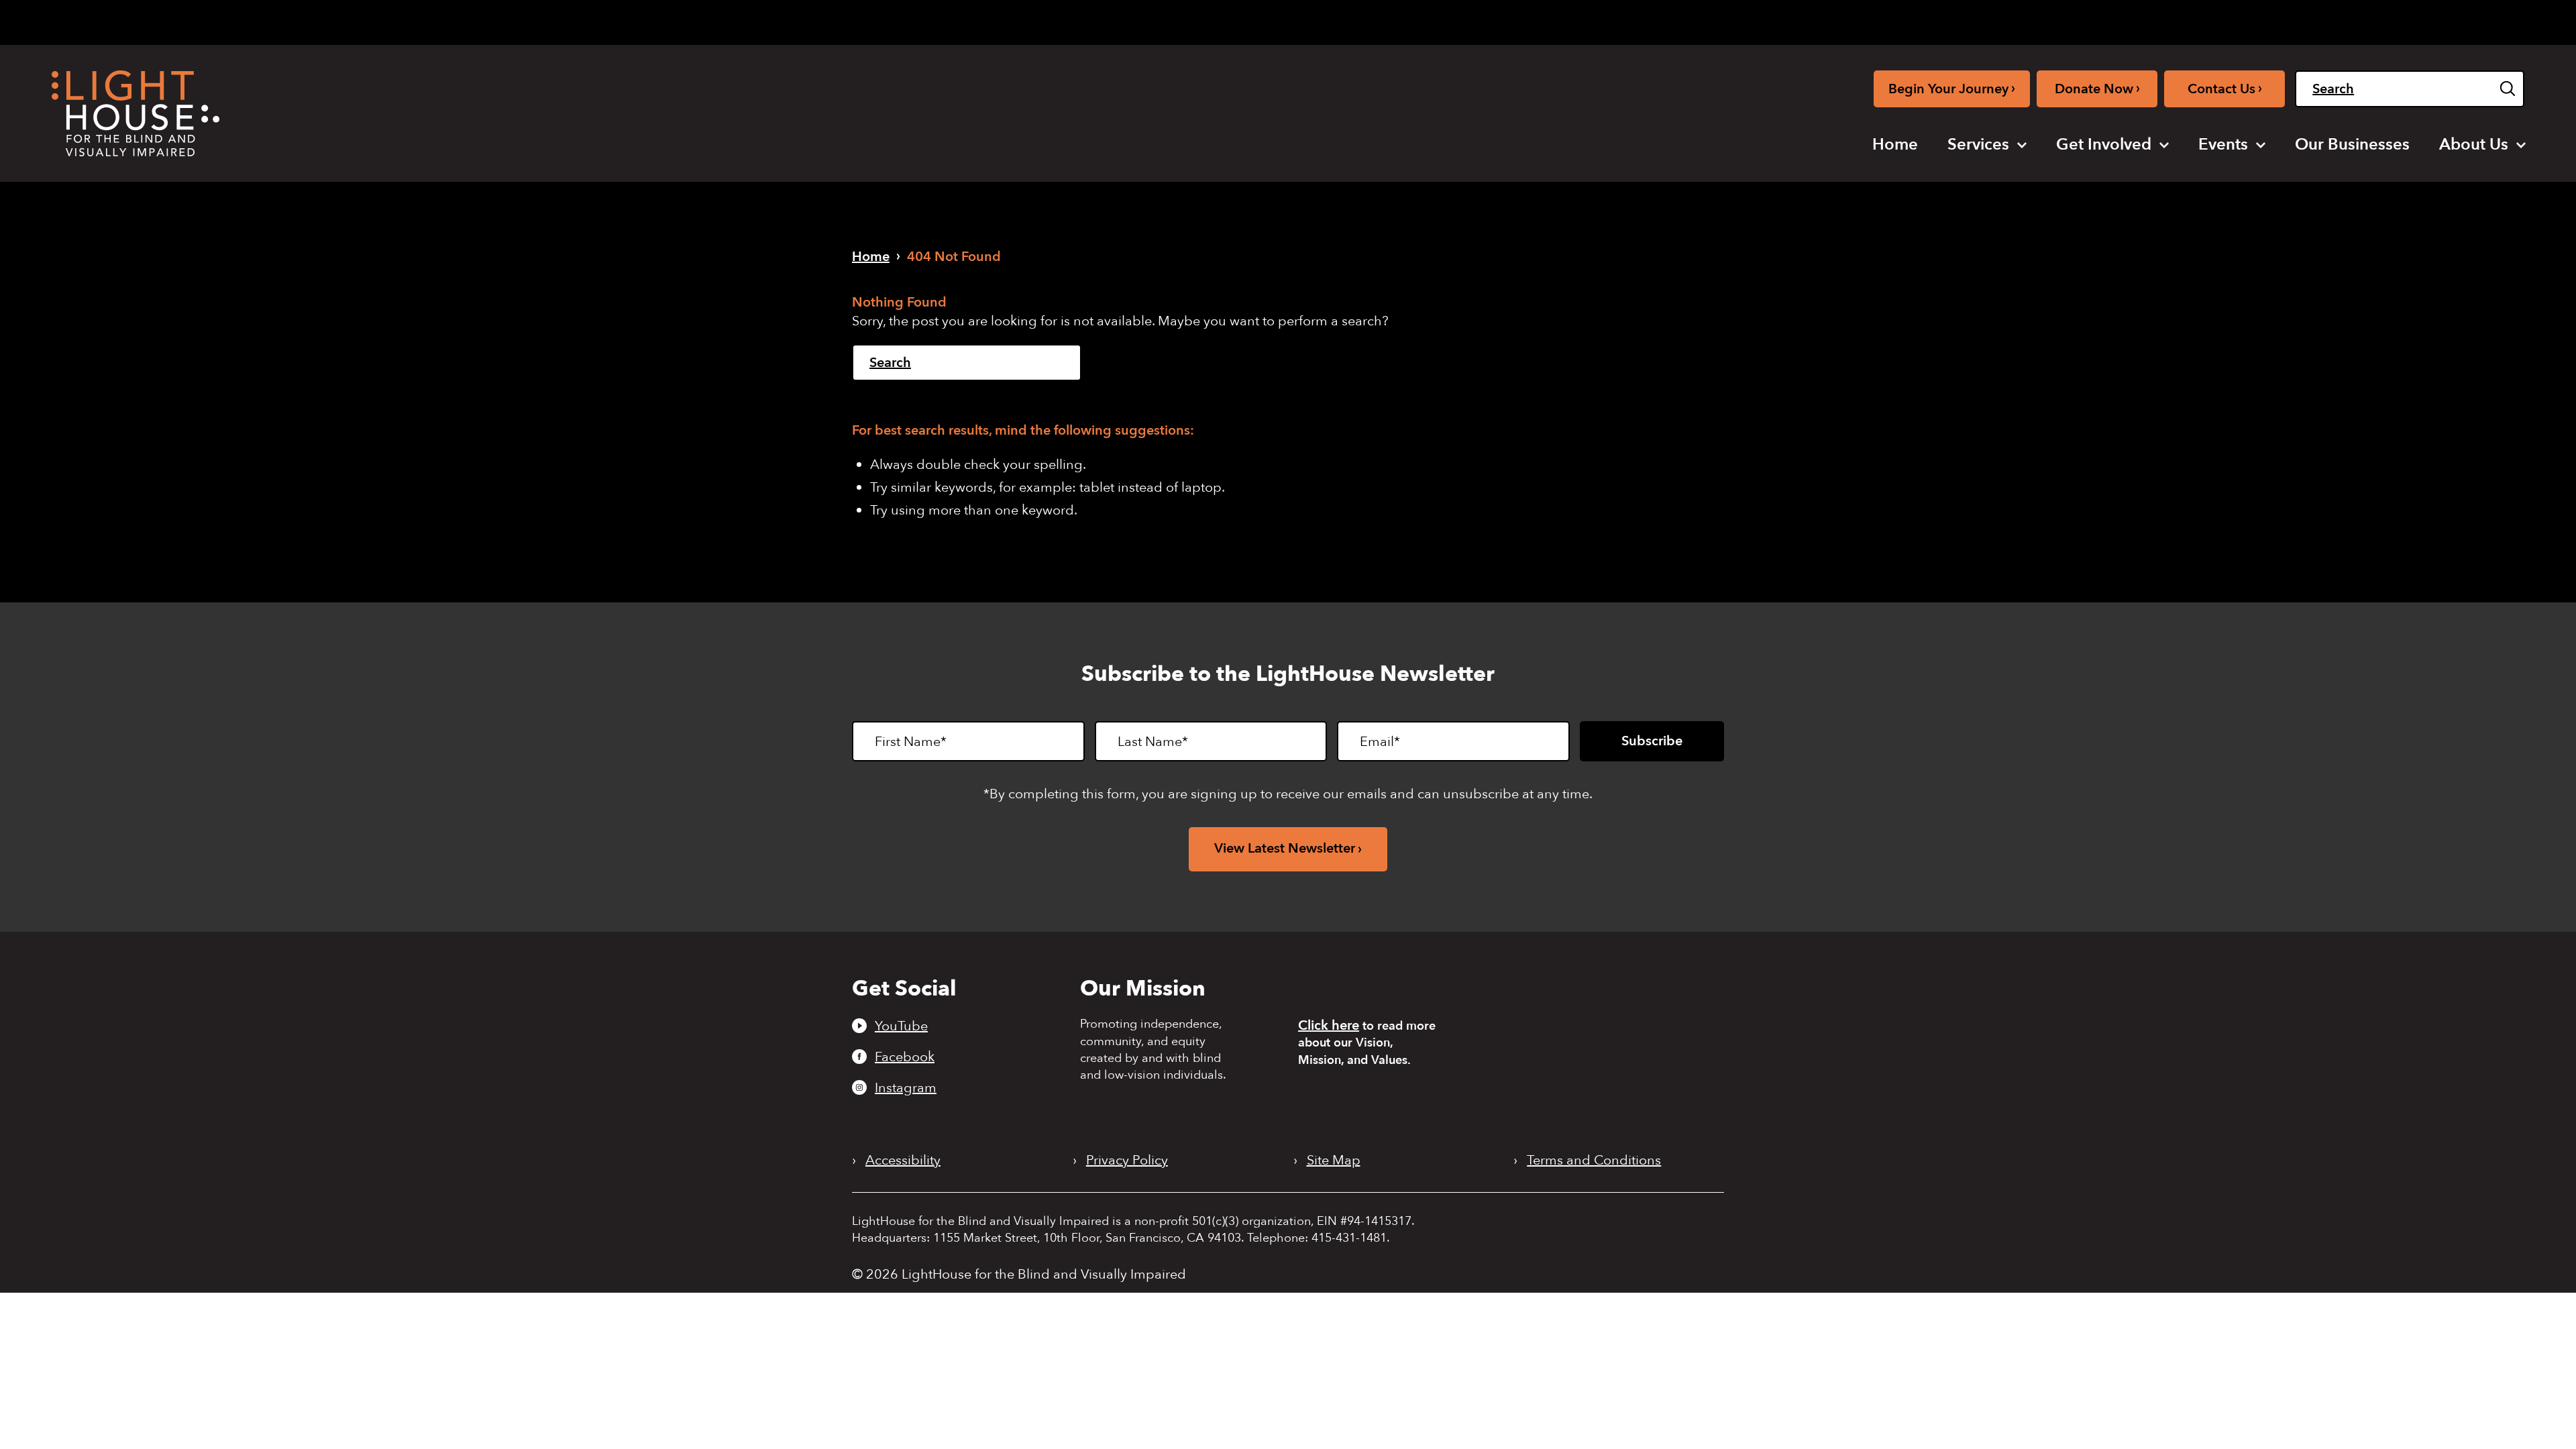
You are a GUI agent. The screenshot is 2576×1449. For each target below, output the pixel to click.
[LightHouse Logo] (136, 113)
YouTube (901, 1026)
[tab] (2330, 21)
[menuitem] (1895, 145)
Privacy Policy (1127, 1161)
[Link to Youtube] (2194, 20)
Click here (1329, 1025)
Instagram (906, 1087)
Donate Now (2097, 88)
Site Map (1334, 1161)
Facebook (905, 1057)
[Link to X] (2263, 20)
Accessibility (903, 1161)
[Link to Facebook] (2216, 20)
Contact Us (2225, 88)
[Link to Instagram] (2238, 20)
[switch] (2457, 22)
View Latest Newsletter (1285, 848)
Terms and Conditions (1594, 1161)
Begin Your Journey (1952, 88)
